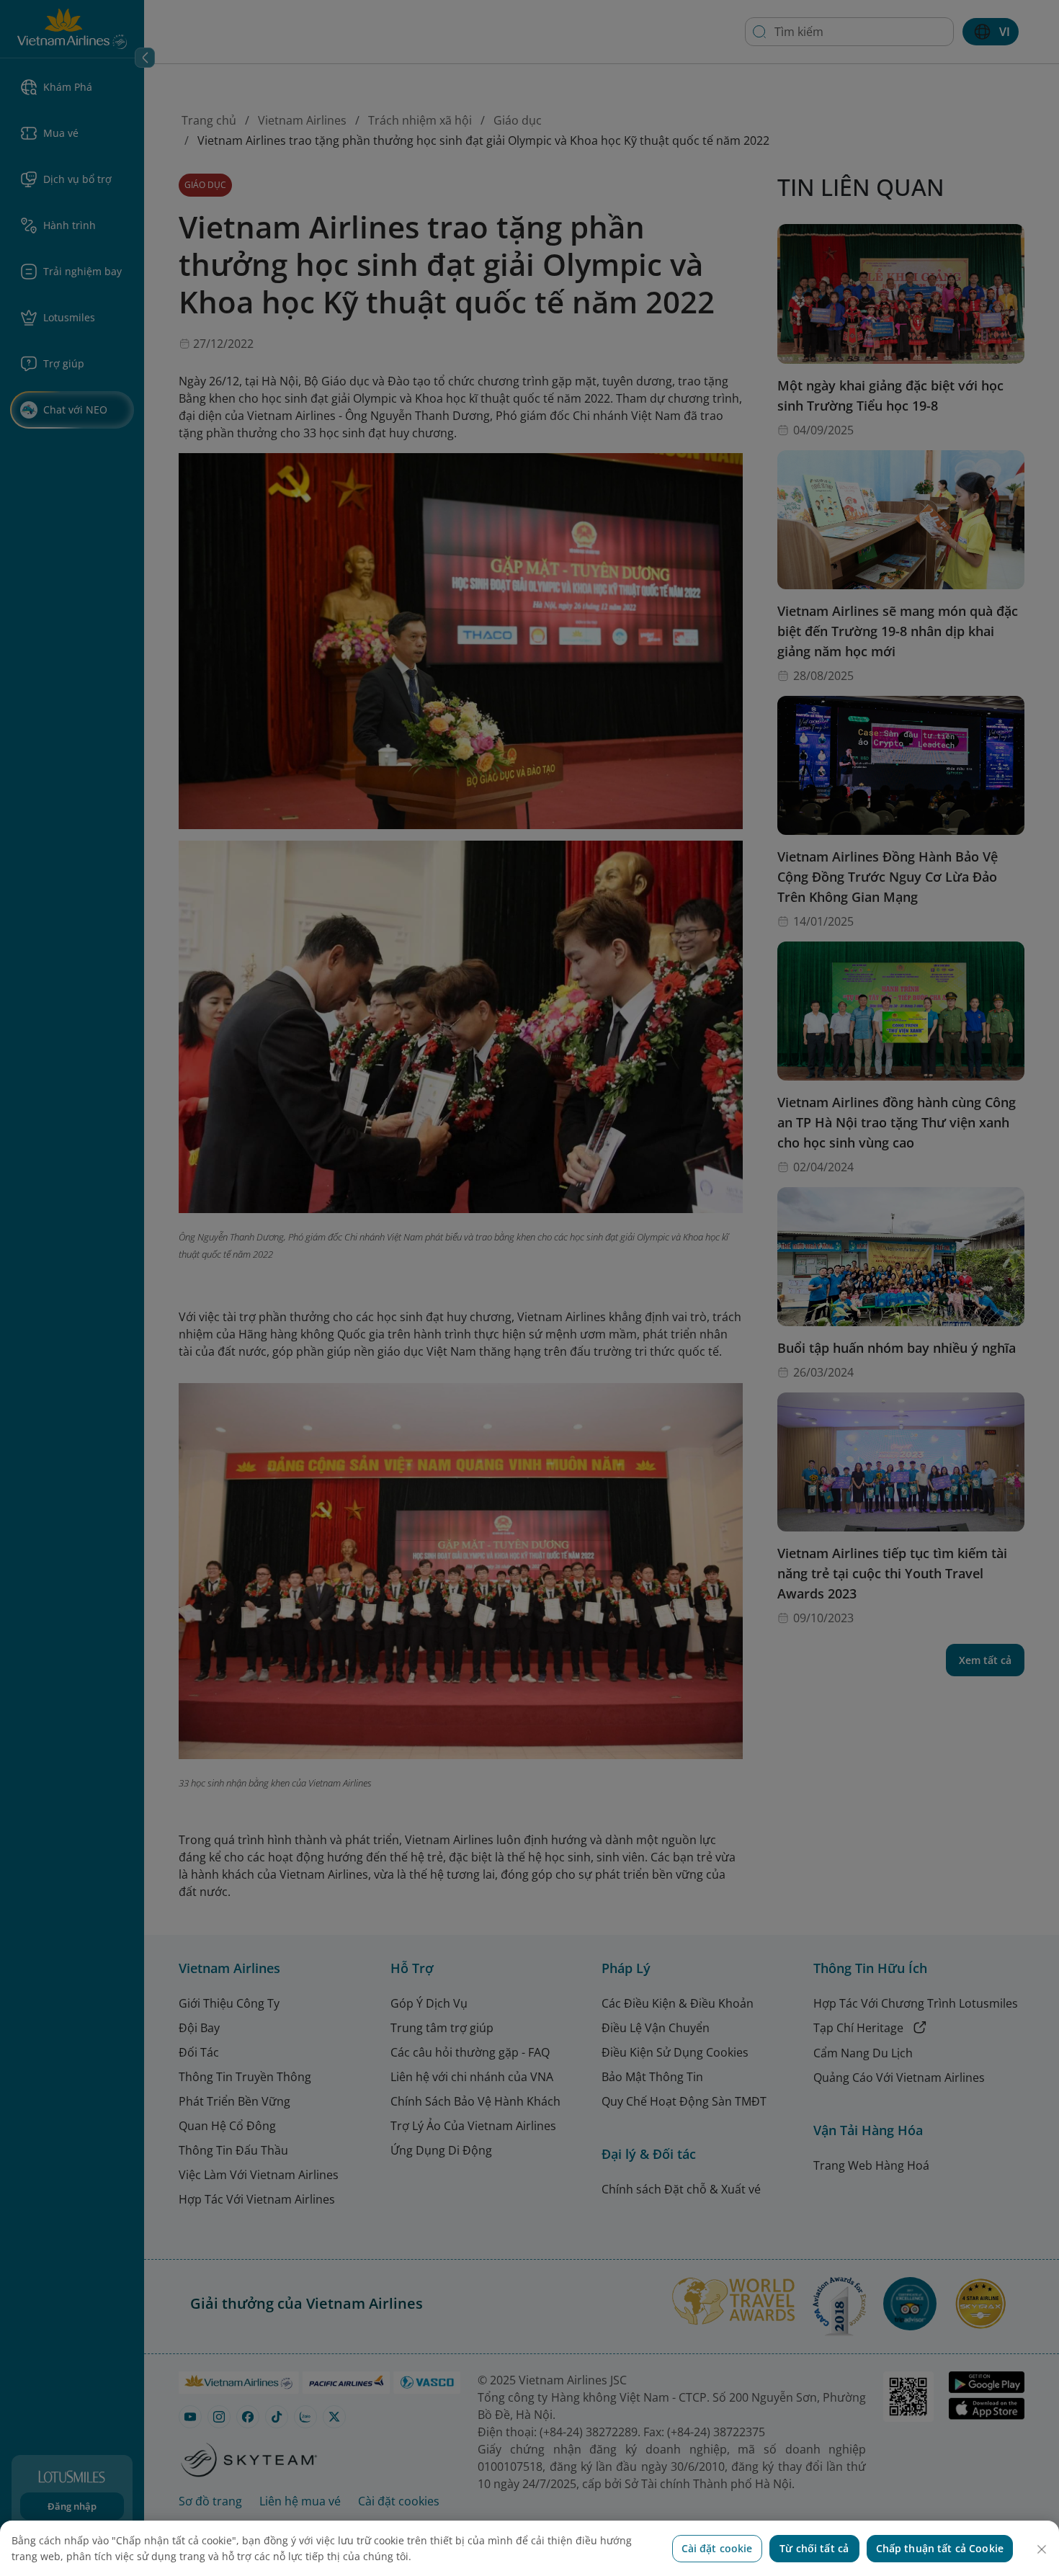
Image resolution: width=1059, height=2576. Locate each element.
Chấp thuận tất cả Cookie (940, 2548)
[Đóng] (1042, 2549)
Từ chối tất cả (814, 2548)
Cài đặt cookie (717, 2548)
